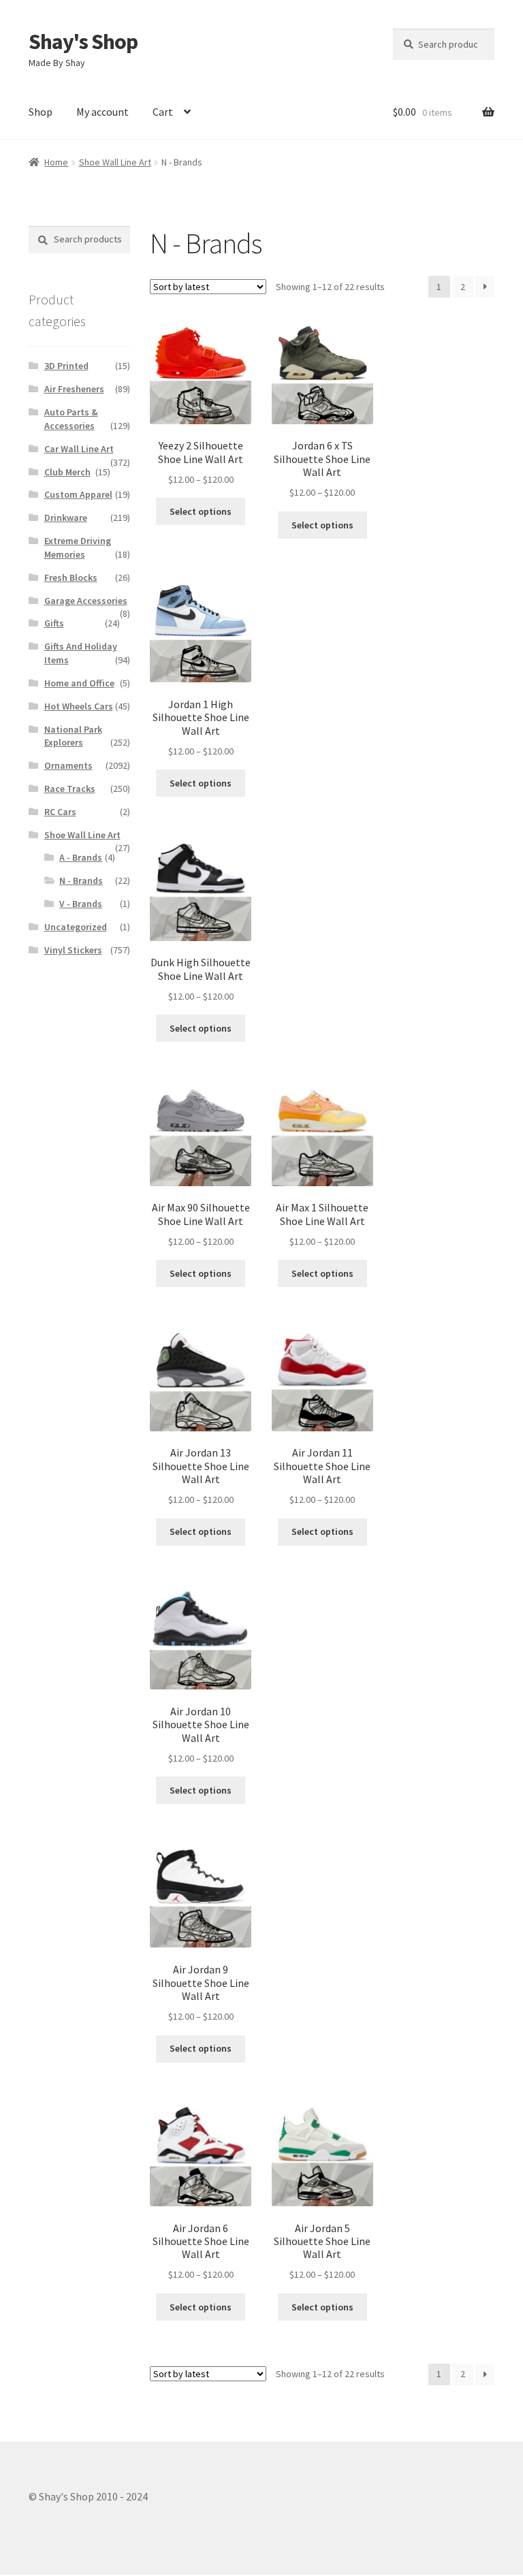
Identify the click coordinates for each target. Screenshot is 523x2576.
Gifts (54, 623)
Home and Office (79, 683)
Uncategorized (76, 927)
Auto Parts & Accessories (71, 419)
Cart (163, 112)
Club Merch (67, 472)
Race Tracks (70, 789)
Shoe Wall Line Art (115, 162)
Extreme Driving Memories (78, 547)
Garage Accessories (86, 601)
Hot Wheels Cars (79, 706)
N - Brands (81, 880)
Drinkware (66, 518)
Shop (41, 112)
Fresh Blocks (71, 577)
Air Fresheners (74, 389)
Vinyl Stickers (73, 950)
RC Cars (60, 812)
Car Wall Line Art (79, 449)
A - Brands (81, 857)
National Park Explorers (73, 736)
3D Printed (66, 366)
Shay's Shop (83, 42)
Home (56, 162)
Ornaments (68, 765)
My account (102, 112)
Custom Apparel (78, 494)
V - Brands (81, 904)
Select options (201, 511)
